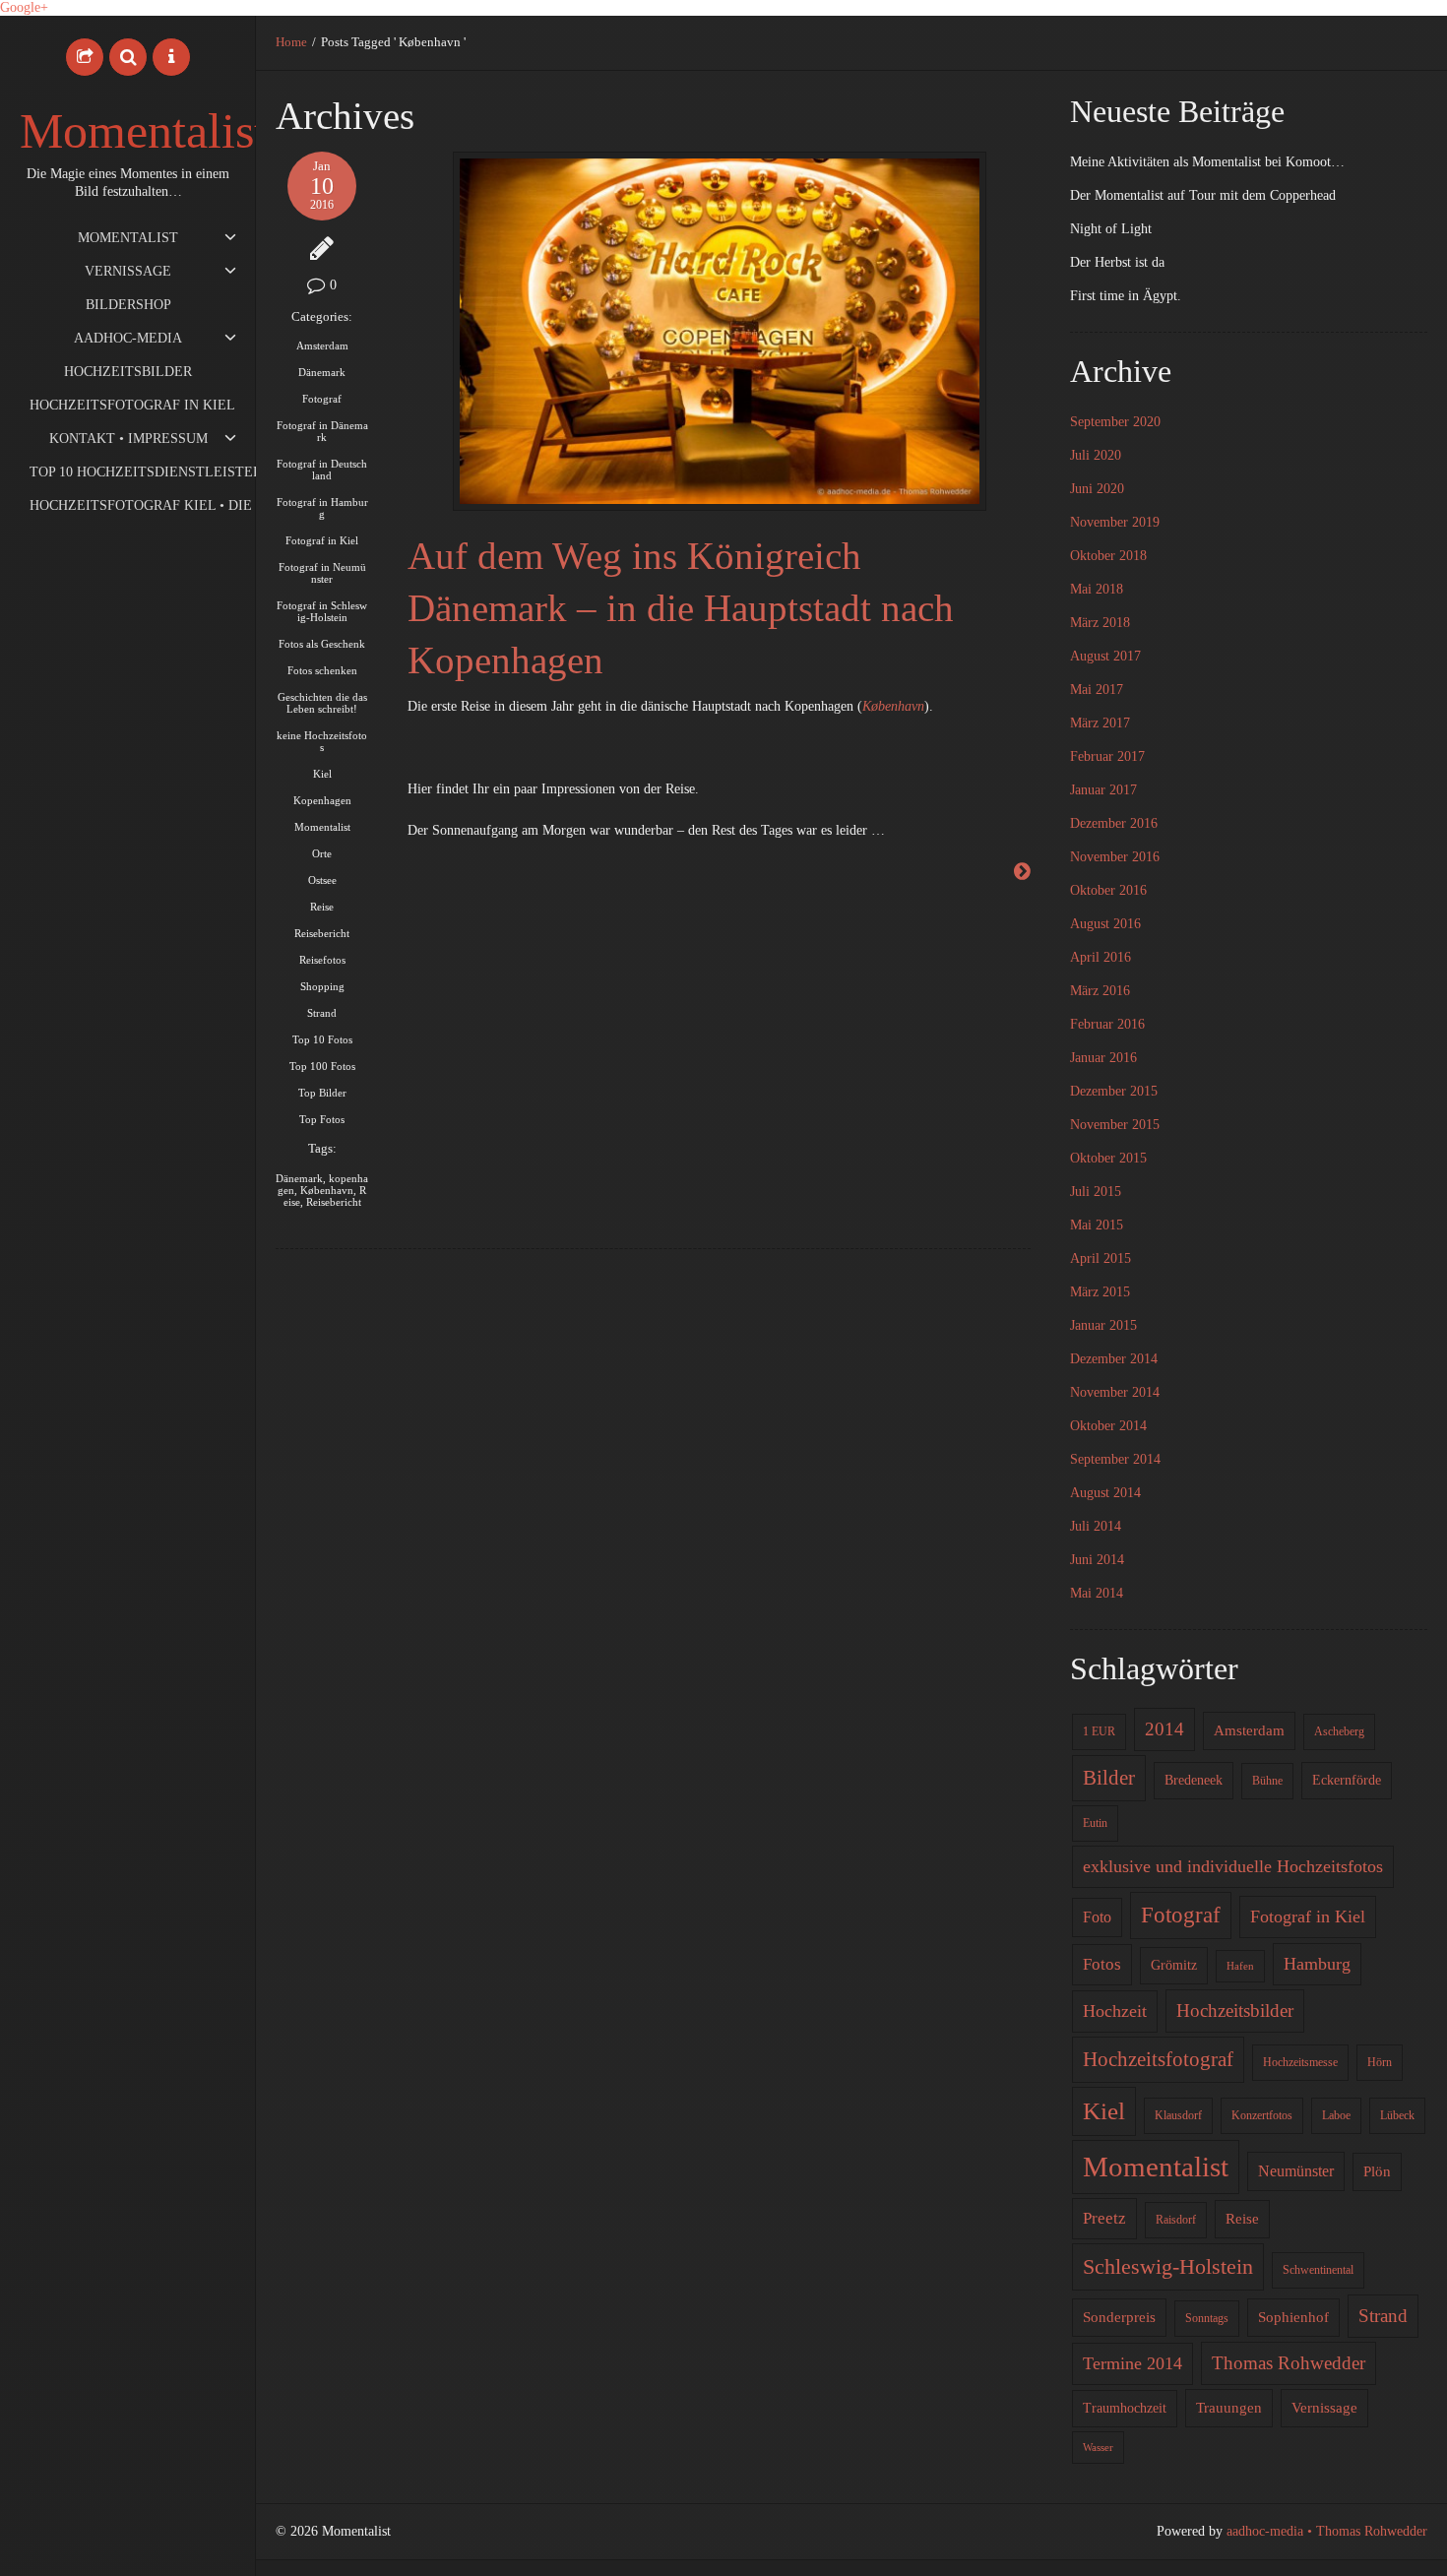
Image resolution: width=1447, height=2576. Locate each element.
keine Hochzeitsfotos (322, 741)
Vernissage (1324, 2408)
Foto (1097, 1917)
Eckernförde (1347, 1780)
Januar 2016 (1103, 1058)
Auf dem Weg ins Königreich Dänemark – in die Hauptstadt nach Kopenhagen (681, 607)
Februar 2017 (1107, 756)
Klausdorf (1178, 2115)
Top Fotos (322, 1119)
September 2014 (1115, 1459)
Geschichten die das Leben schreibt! (322, 703)
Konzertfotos (1262, 2115)
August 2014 (1105, 1493)
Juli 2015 (1096, 1192)
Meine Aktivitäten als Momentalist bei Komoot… (1207, 162)
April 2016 (1101, 957)
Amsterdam (322, 346)
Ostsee (322, 880)
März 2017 (1100, 723)
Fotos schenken (322, 670)
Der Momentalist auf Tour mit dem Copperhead (1203, 195)
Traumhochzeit (1125, 2408)
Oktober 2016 (1108, 890)
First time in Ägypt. (1126, 296)
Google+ (24, 7)
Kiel (322, 774)
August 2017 (1105, 656)
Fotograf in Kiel (322, 540)
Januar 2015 (1103, 1325)
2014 (1164, 1729)
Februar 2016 (1107, 1024)
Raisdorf (1176, 2220)
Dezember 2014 (1114, 1359)
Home (291, 42)
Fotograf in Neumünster (322, 573)
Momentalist (144, 131)
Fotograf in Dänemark (322, 431)
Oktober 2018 (1108, 556)
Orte (322, 853)
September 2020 (1115, 422)
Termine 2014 (1132, 2363)
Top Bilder (322, 1093)
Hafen (1240, 1966)
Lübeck (1397, 2115)
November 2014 (1115, 1392)
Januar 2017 (1103, 790)
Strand (322, 1013)
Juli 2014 (1096, 1526)
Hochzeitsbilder (1235, 2011)
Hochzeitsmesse (1300, 2062)
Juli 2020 (1096, 455)
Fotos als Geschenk (322, 644)
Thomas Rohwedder (1289, 2363)
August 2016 (1105, 924)
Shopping (322, 986)
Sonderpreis (1119, 2317)
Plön (1377, 2171)
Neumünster (1296, 2171)
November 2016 (1115, 857)
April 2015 (1101, 1258)
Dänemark (322, 372)
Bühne (1267, 1781)
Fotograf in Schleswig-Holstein (322, 611)
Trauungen (1229, 2408)
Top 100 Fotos (322, 1066)
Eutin (1095, 1823)
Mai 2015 (1097, 1225)
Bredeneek (1194, 1780)
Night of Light (1111, 229)
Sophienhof (1293, 2317)
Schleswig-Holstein (1168, 2266)
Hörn (1380, 2062)
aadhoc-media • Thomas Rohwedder (1327, 2531)
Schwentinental (1318, 2270)
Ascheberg (1339, 1731)
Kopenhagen (322, 800)
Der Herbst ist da (1117, 262)
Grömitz (1174, 1965)
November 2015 (1115, 1125)
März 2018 (1100, 623)
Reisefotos (322, 960)
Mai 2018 (1097, 589)
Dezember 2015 (1114, 1091)
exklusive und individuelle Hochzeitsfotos (1233, 1866)
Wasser (1098, 2448)
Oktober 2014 (1108, 1426)
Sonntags (1207, 2318)
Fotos (1102, 1964)
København (327, 1190)
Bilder (1109, 1778)
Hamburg (1317, 1964)
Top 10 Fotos (322, 1039)
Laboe (1336, 2115)
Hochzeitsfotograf (1158, 2059)
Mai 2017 (1097, 690)
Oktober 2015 (1108, 1158)
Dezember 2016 (1114, 823)
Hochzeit (1115, 2011)
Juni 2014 (1097, 1560)
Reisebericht (322, 933)
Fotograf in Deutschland (322, 470)
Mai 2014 (1097, 1593)
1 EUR (1099, 1731)
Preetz (1104, 2218)
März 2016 (1100, 991)
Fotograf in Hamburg (322, 508)
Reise (322, 907)
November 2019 (1115, 522)
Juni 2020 (1097, 489)
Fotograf (322, 399)
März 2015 (1100, 1292)
